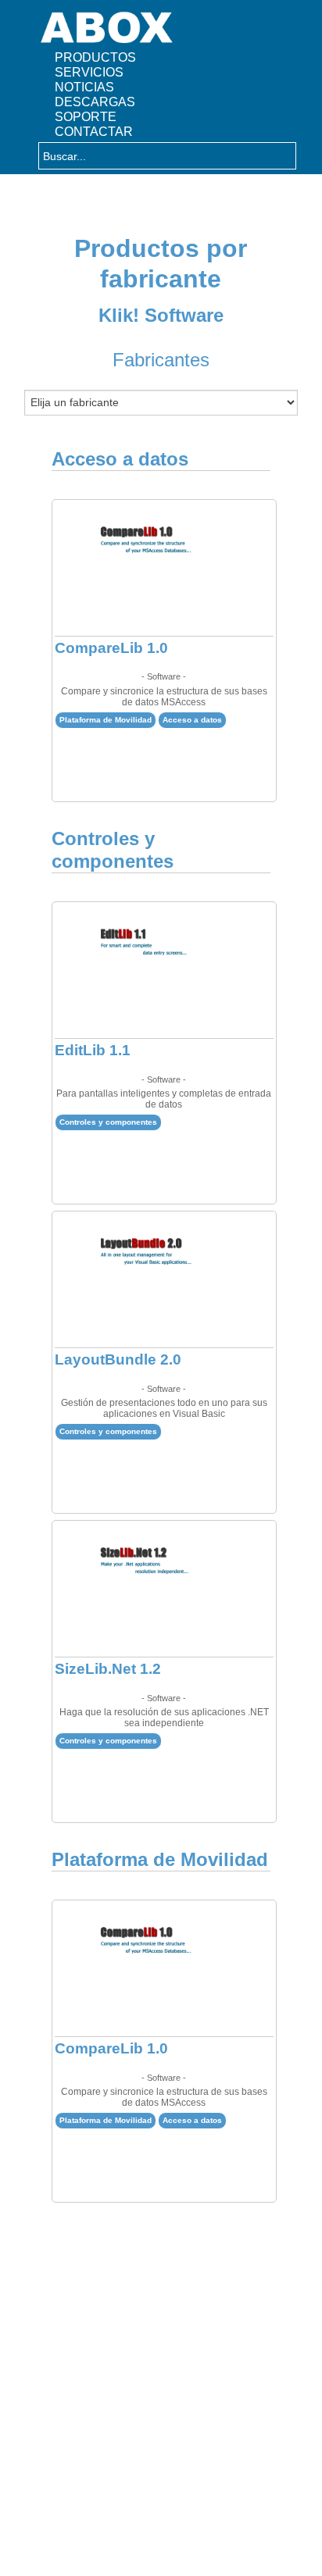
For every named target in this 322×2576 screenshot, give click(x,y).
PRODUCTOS (95, 57)
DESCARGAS (95, 102)
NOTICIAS (84, 87)
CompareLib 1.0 (111, 648)
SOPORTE (86, 116)
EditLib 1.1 (93, 1050)
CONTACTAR (94, 131)
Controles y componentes (108, 1122)
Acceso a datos (192, 720)
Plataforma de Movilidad (106, 720)
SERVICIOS (89, 72)
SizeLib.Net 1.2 (108, 1669)
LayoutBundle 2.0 (118, 1359)
